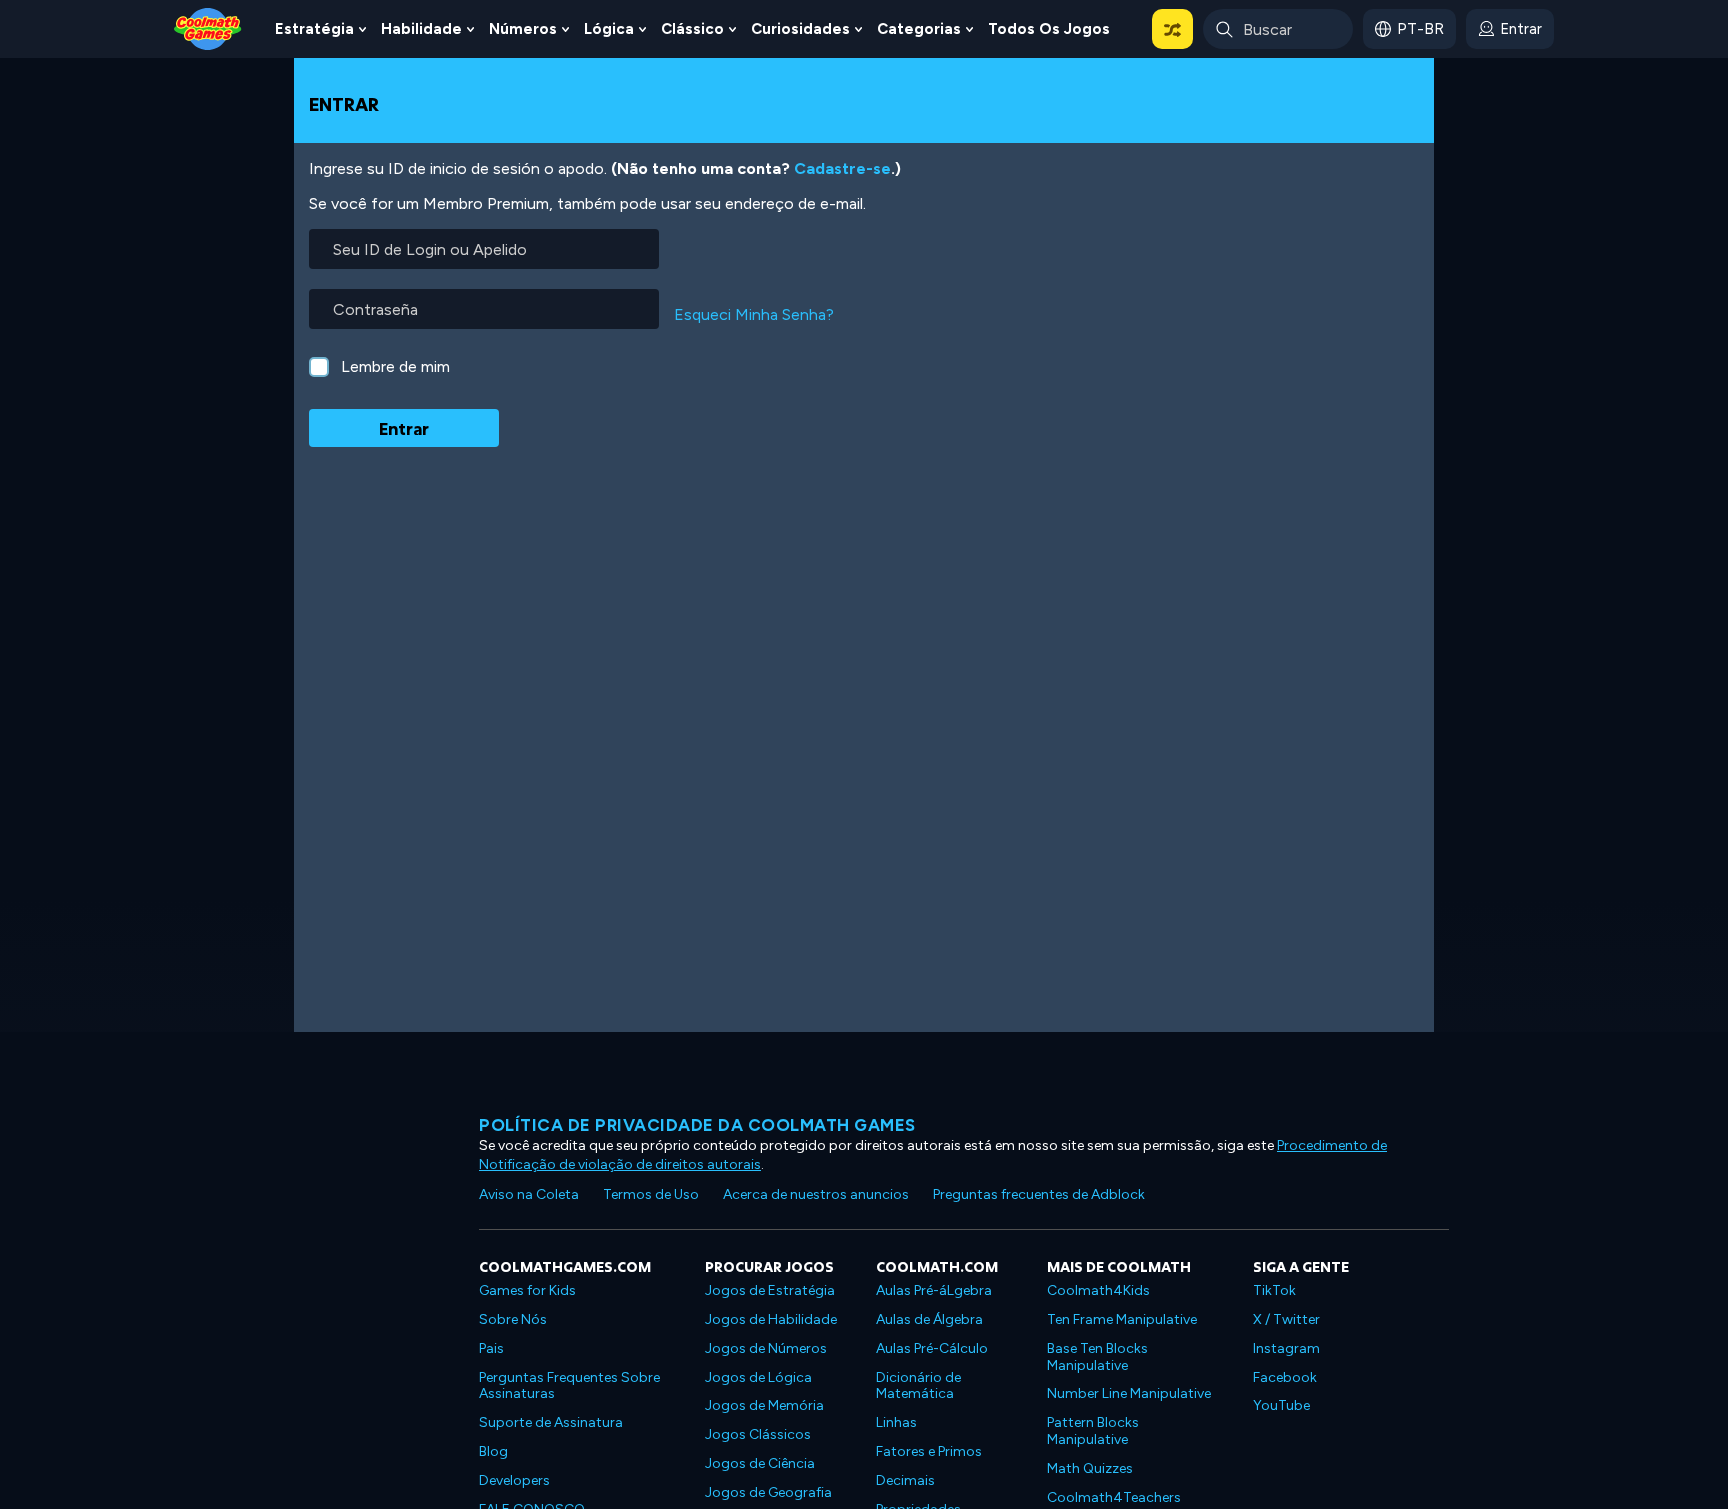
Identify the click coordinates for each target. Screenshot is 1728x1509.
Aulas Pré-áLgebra (934, 1290)
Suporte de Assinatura (551, 1422)
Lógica (609, 29)
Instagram (1286, 1348)
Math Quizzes (1090, 1468)
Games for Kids (527, 1290)
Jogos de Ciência (760, 1463)
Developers (514, 1480)
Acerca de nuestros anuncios (816, 1194)
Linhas (896, 1422)
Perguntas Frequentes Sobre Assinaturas (569, 1386)
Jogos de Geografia (768, 1492)
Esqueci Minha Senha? (754, 314)
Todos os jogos (1049, 29)
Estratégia (314, 29)
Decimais (905, 1480)
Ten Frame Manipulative (1122, 1319)
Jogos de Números (766, 1348)
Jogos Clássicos (758, 1434)
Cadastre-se (842, 168)
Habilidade (421, 29)
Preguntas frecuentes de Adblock (1039, 1194)
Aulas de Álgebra (929, 1319)
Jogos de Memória (764, 1405)
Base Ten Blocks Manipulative (1097, 1357)
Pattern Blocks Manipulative (1093, 1431)
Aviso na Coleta (529, 1194)
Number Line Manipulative (1129, 1393)
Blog (493, 1451)
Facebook (1285, 1377)
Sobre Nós (513, 1319)
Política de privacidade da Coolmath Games (697, 1125)
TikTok (1274, 1290)
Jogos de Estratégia (770, 1290)
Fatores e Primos (929, 1451)
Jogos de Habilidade (771, 1319)
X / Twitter (1286, 1319)
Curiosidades (800, 29)
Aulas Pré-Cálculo (932, 1348)
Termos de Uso (651, 1194)
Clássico (692, 29)
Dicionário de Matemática (918, 1386)
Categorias (919, 29)
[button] (1172, 29)
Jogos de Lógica (758, 1377)
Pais (491, 1348)
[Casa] (208, 27)
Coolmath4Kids (1098, 1290)
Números (523, 29)
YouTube (1281, 1405)
